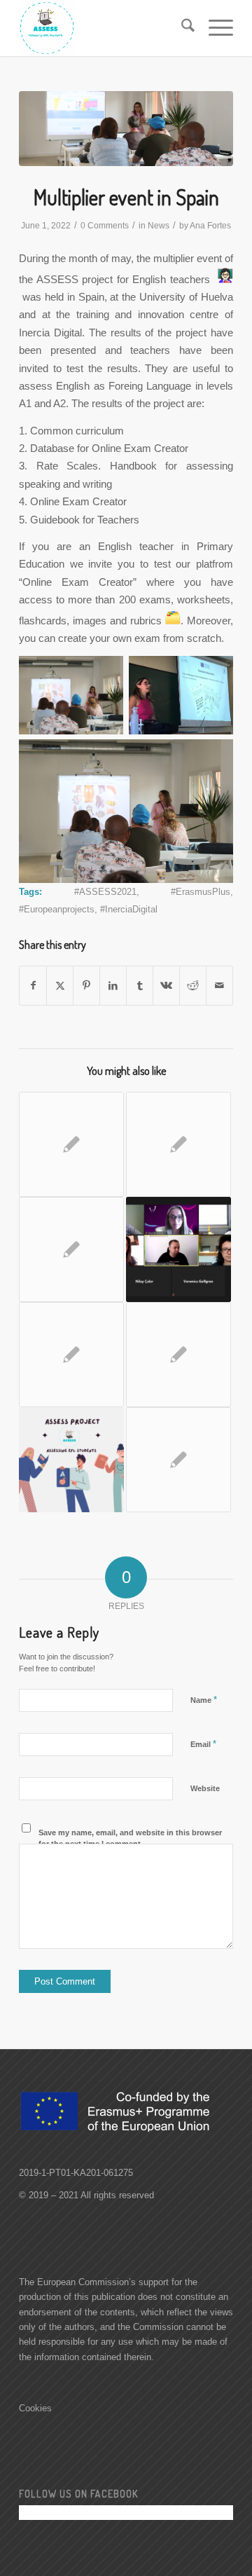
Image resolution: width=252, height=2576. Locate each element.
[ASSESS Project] (105, 28)
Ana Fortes (210, 226)
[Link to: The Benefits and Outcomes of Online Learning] (71, 1144)
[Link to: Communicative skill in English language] (71, 1460)
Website (205, 1788)
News (159, 226)
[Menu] (214, 28)
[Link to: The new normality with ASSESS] (71, 1355)
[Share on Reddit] (193, 986)
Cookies (35, 2408)
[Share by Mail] (219, 986)
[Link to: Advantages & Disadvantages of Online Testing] (178, 1460)
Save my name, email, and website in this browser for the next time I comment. (130, 1838)
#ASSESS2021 (105, 892)
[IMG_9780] (126, 129)
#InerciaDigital (129, 909)
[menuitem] (181, 28)
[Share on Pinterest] (86, 986)
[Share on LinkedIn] (113, 986)
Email (203, 1744)
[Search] (181, 28)
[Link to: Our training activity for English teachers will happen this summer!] (178, 1249)
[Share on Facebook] (33, 986)
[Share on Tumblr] (140, 986)
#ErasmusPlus (201, 892)
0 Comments (105, 226)
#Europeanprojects (57, 909)
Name (204, 1700)
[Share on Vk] (166, 986)
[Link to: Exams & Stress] (178, 1355)
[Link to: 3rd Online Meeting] (71, 1249)
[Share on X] (60, 986)
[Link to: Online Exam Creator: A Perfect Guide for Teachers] (178, 1144)
